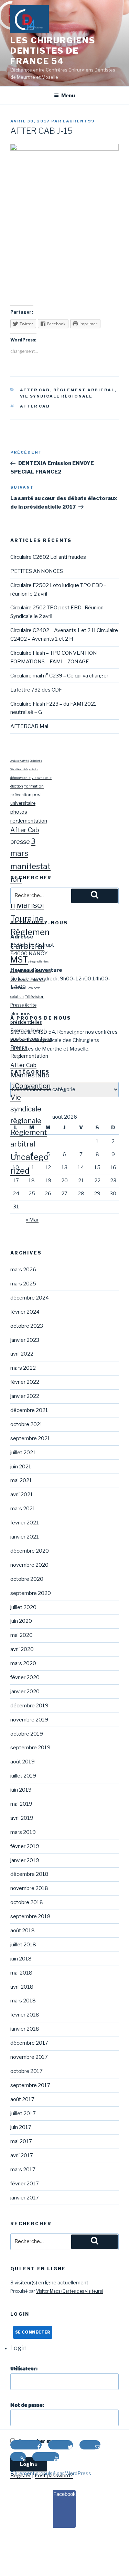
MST (19, 960)
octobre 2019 (27, 1734)
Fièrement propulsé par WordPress (51, 2473)
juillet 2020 (23, 1607)
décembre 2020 (30, 1551)
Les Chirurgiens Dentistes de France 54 (53, 51)
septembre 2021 (30, 1438)
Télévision (35, 997)
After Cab (35, 390)
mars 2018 (23, 2001)
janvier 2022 (25, 1396)
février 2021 (25, 1523)
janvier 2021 (25, 1537)
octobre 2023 (27, 1326)
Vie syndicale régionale (56, 396)
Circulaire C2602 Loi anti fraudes (48, 557)
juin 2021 (21, 1467)
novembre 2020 (29, 1565)
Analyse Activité (20, 761)
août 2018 (23, 1931)
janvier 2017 (25, 2198)
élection (17, 786)
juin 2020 (21, 1621)
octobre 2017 (26, 2071)
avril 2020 (22, 1649)
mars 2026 (23, 1270)
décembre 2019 (29, 1706)
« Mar (32, 1220)
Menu (68, 95)
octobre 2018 (27, 1902)
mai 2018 (21, 1973)
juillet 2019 (23, 1776)
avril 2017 (22, 2155)
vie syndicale (42, 778)
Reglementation (29, 1056)
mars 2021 (23, 1509)
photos (19, 812)
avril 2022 (22, 1354)
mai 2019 (21, 1804)
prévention (21, 795)
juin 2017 (21, 2127)
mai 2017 (21, 2141)
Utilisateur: (24, 2369)
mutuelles (43, 971)
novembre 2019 (29, 1720)
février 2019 (25, 1846)
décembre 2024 (30, 1298)
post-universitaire (31, 1039)
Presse (19, 1047)
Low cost (33, 988)
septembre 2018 (30, 1916)
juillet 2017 (23, 2113)
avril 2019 (22, 1818)
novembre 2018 (29, 1888)
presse (20, 842)
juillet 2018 (23, 1945)
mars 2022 (23, 1368)
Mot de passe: (27, 2405)
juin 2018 (21, 1959)
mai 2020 (21, 1635)
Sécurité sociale (19, 770)
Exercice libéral (28, 1031)
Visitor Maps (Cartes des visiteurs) (70, 2291)
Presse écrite (23, 1005)
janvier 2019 (25, 1860)
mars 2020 (23, 1663)
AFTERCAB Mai (29, 726)
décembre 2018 (29, 1874)
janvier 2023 (25, 1340)
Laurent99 (79, 121)
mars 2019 (23, 1832)
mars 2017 (23, 2170)
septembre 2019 (30, 1748)
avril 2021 (22, 1494)
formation (34, 786)
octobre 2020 (27, 1579)
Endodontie (36, 761)
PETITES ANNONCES (37, 571)
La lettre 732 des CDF (36, 690)
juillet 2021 (23, 1453)
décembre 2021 (29, 1410)
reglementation (29, 821)
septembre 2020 (31, 1593)
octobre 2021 (26, 1424)
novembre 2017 (29, 2057)
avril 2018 (22, 1987)
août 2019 (23, 1762)
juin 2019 (21, 1790)
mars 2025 (23, 1284)
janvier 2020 (25, 1692)
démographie (20, 778)
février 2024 (25, 1312)
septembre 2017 (30, 2085)
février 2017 (25, 2184)
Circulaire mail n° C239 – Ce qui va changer (59, 676)
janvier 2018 (25, 2029)
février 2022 (25, 1382)
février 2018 (25, 2015)
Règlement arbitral (84, 390)
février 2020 (25, 1677)
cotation (34, 770)
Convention (33, 1086)
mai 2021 (21, 1480)
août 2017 (22, 2099)
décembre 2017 (29, 2043)
